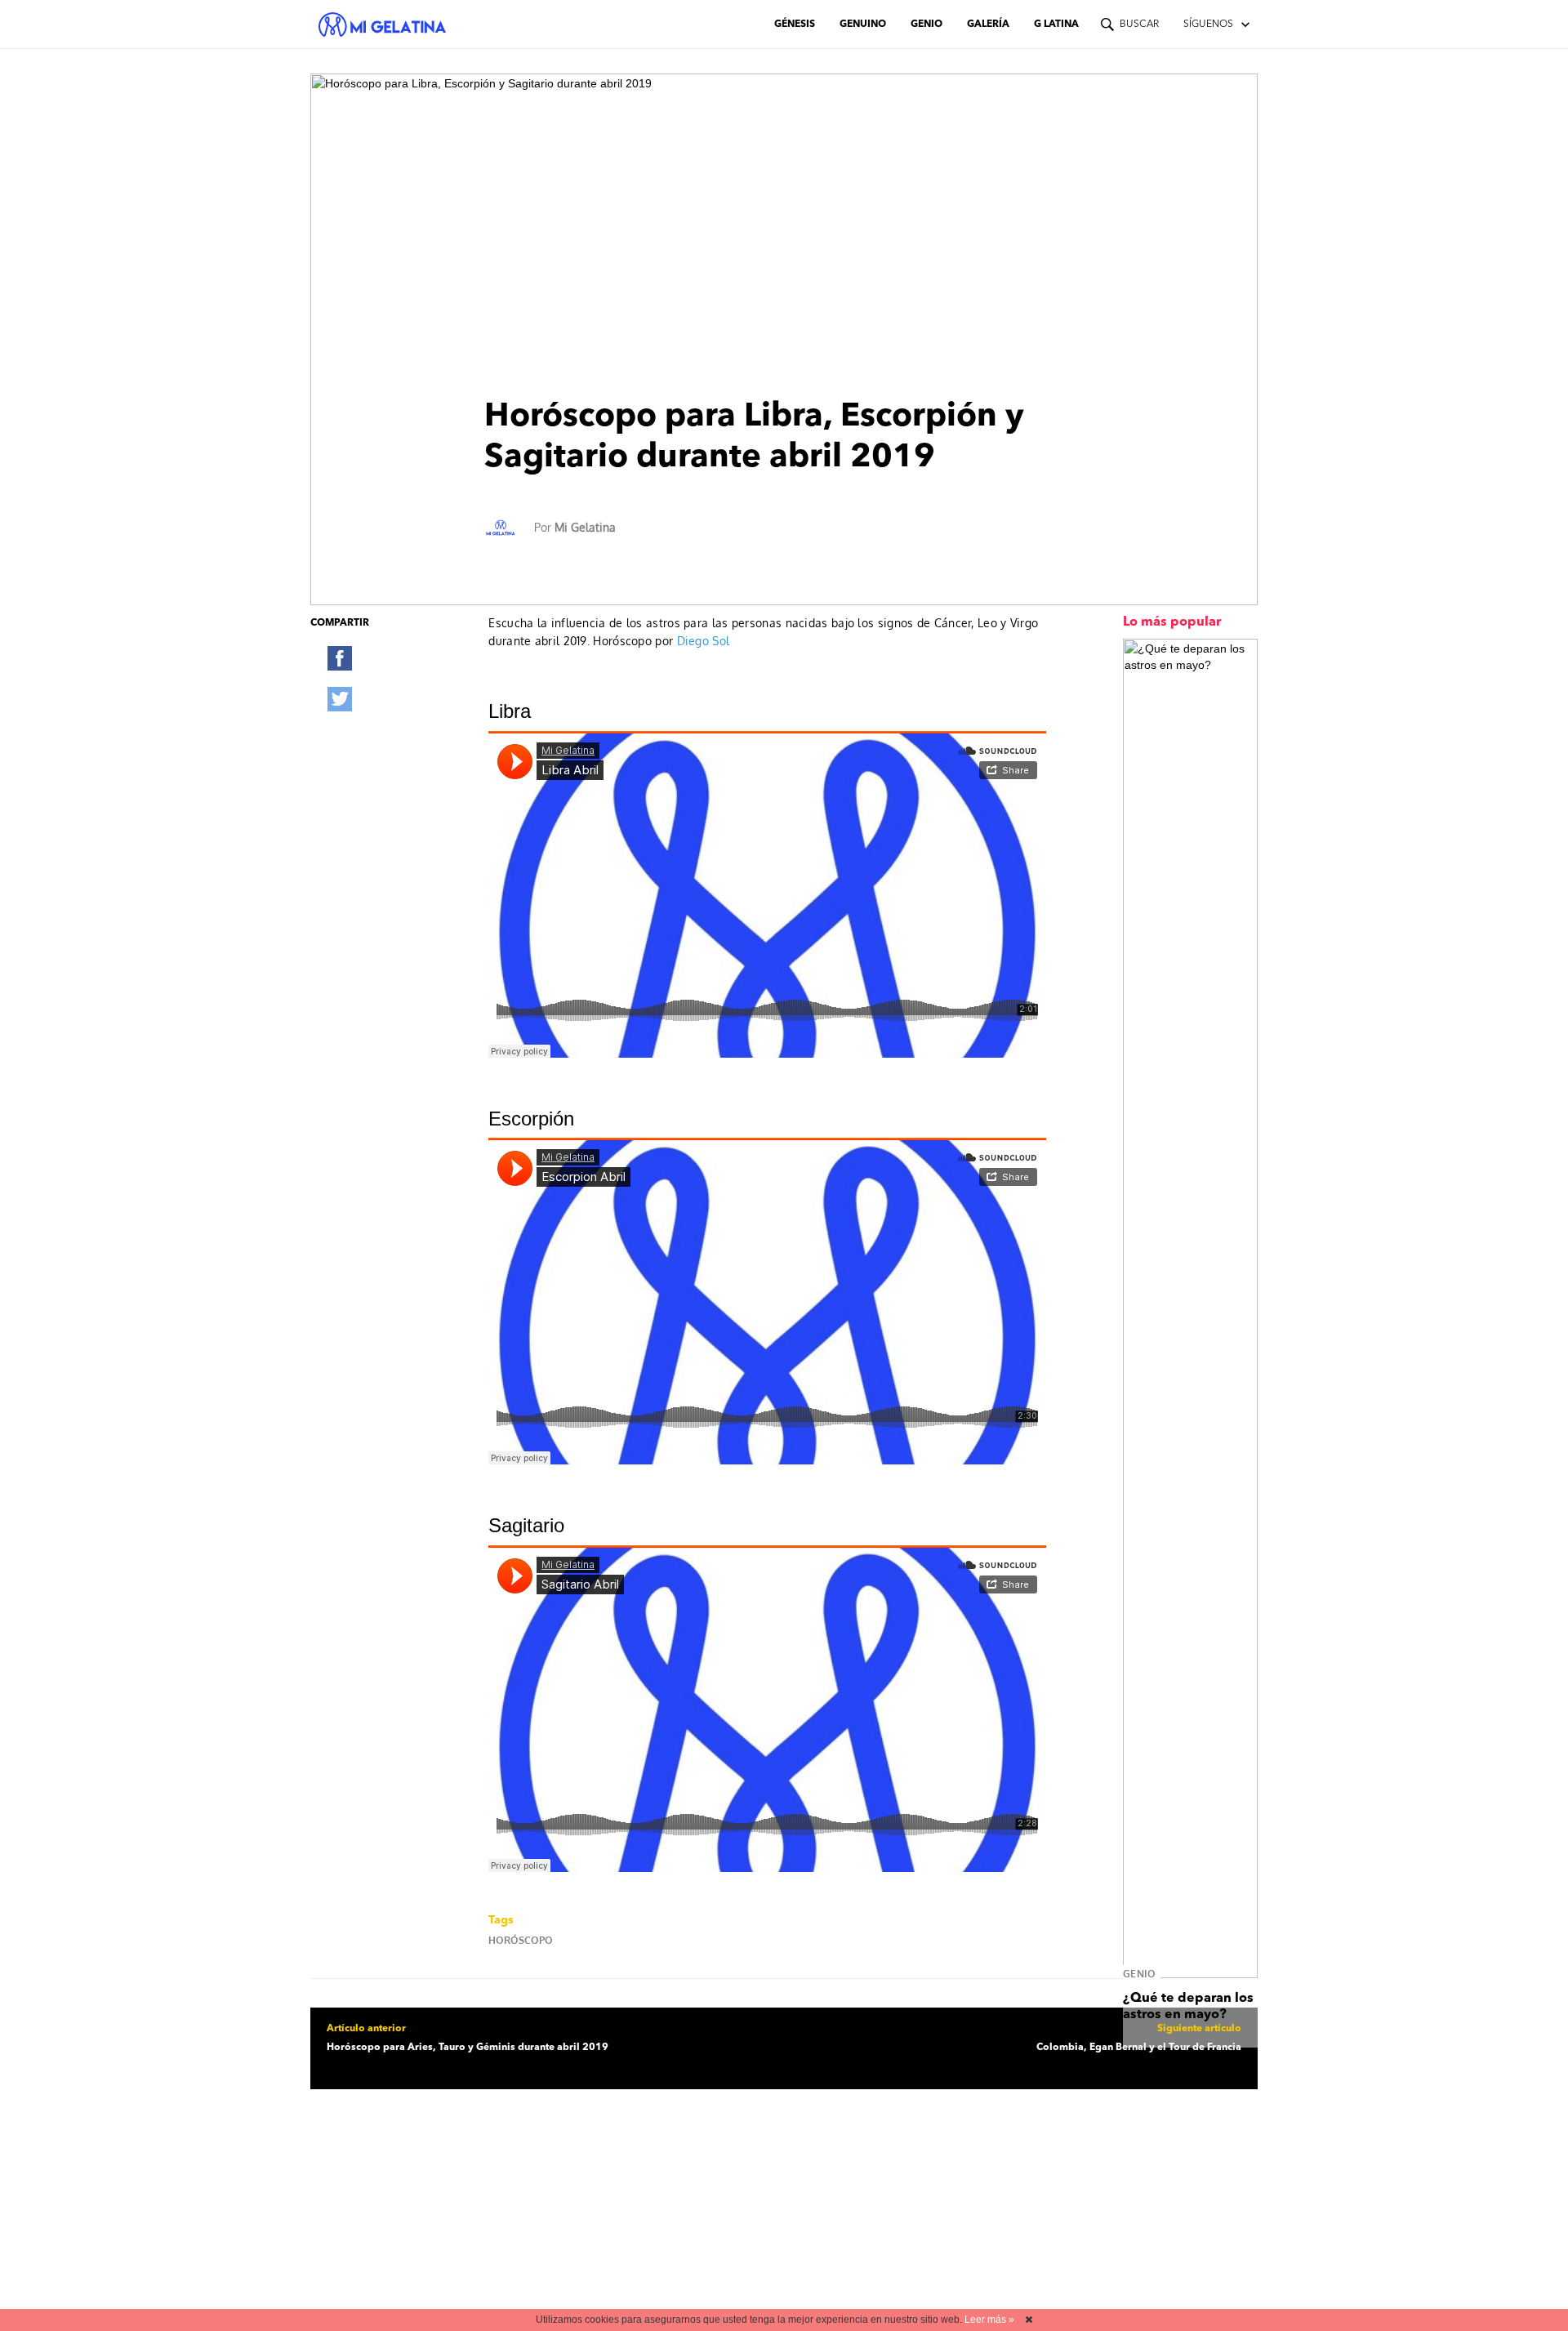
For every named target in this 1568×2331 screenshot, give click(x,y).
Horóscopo (521, 1940)
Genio (927, 25)
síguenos (1208, 25)
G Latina (1056, 25)
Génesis (795, 25)
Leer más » (989, 2320)
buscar (1139, 25)
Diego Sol (704, 641)
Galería (988, 25)
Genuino (863, 25)
